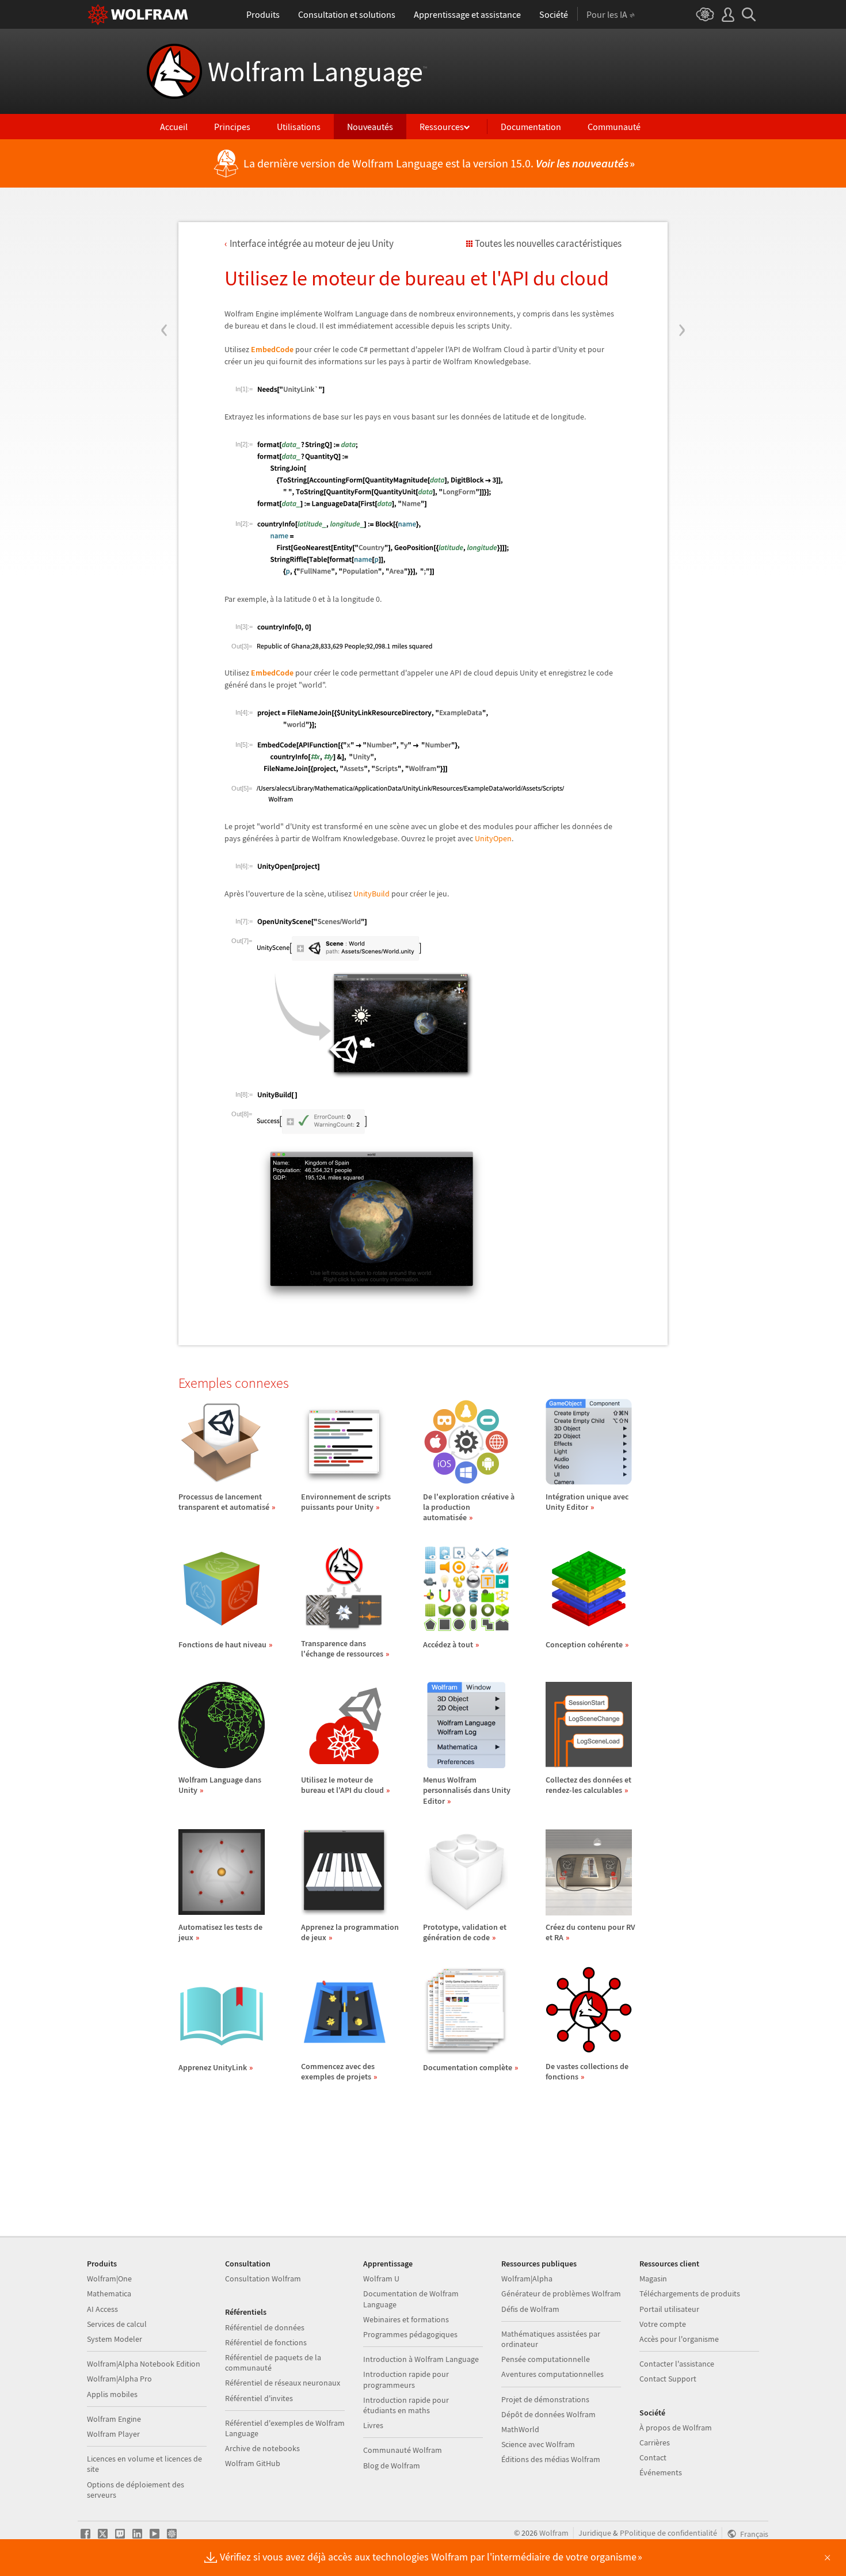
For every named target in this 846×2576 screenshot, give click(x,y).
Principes (232, 127)
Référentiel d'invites (259, 2398)
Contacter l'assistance (677, 2364)
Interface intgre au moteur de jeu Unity (312, 243)
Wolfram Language (317, 71)
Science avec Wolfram (538, 2444)
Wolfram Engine (114, 2419)
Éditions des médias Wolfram (551, 2459)
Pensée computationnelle (546, 2359)
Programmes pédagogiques (410, 2334)
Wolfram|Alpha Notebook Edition (144, 2364)
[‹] (164, 261)
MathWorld (520, 2429)
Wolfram (554, 2533)
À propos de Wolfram (676, 2428)
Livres (373, 2425)
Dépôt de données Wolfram (548, 2414)
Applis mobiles (112, 2394)
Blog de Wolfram (392, 2466)
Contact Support (668, 2379)
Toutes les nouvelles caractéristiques (548, 243)
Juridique (595, 2533)
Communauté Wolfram (403, 2450)
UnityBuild (371, 894)
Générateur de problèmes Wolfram (561, 2293)
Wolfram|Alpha (527, 2279)
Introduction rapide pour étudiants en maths (406, 2405)
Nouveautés (370, 127)
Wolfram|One (109, 2279)
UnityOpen (493, 838)
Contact (653, 2457)
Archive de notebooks (262, 2448)
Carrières (655, 2443)
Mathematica (109, 2293)
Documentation (531, 127)
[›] (682, 261)
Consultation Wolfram (263, 2279)
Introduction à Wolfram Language (421, 2359)
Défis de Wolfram (530, 2309)
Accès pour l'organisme (679, 2339)
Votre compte (663, 2324)
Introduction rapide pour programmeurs (406, 2379)
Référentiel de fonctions (266, 2342)
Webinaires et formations (406, 2319)
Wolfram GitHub (253, 2463)
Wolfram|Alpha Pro (119, 2379)
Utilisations (299, 127)
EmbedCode (272, 349)
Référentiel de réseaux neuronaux (283, 2383)
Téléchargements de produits (690, 2293)
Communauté (614, 127)
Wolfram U (381, 2279)
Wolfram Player (113, 2434)
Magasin (653, 2279)
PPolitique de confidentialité (668, 2533)
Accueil (174, 127)
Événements (661, 2472)
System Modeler (115, 2339)
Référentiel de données (265, 2327)
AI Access (102, 2309)
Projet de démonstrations (545, 2399)
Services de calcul (117, 2324)
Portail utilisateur (669, 2309)
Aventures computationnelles (552, 2374)
